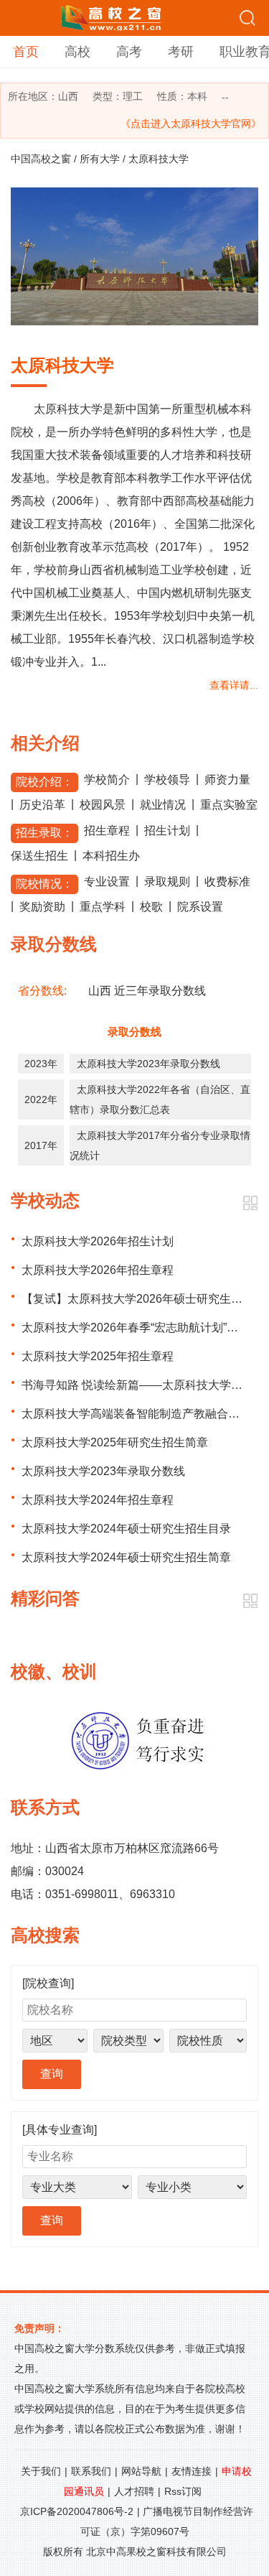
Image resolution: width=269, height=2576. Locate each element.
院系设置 (200, 907)
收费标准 (227, 882)
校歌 (151, 907)
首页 (26, 52)
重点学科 (103, 907)
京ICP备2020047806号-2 (77, 2511)
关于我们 (41, 2471)
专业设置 (107, 882)
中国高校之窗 (41, 159)
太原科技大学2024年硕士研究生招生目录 (126, 1529)
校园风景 (103, 805)
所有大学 (100, 159)
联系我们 (91, 2471)
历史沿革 (42, 805)
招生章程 (107, 831)
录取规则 (167, 882)
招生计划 (167, 831)
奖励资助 (42, 907)
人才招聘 (134, 2491)
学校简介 (107, 780)
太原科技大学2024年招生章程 (98, 1500)
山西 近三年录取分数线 (147, 991)
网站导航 (141, 2471)
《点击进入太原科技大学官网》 (191, 124)
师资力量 (227, 780)
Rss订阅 (183, 2491)
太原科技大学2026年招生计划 (98, 1241)
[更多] (250, 1203)
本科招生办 (111, 856)
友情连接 (192, 2471)
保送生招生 (39, 856)
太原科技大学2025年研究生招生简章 (115, 1442)
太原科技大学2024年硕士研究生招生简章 (126, 1557)
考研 (181, 52)
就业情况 (163, 805)
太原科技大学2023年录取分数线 (148, 1064)
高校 (77, 52)
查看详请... (234, 685)
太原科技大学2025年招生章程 (98, 1356)
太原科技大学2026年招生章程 (98, 1270)
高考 (129, 52)
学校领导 (167, 780)
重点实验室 (229, 805)
